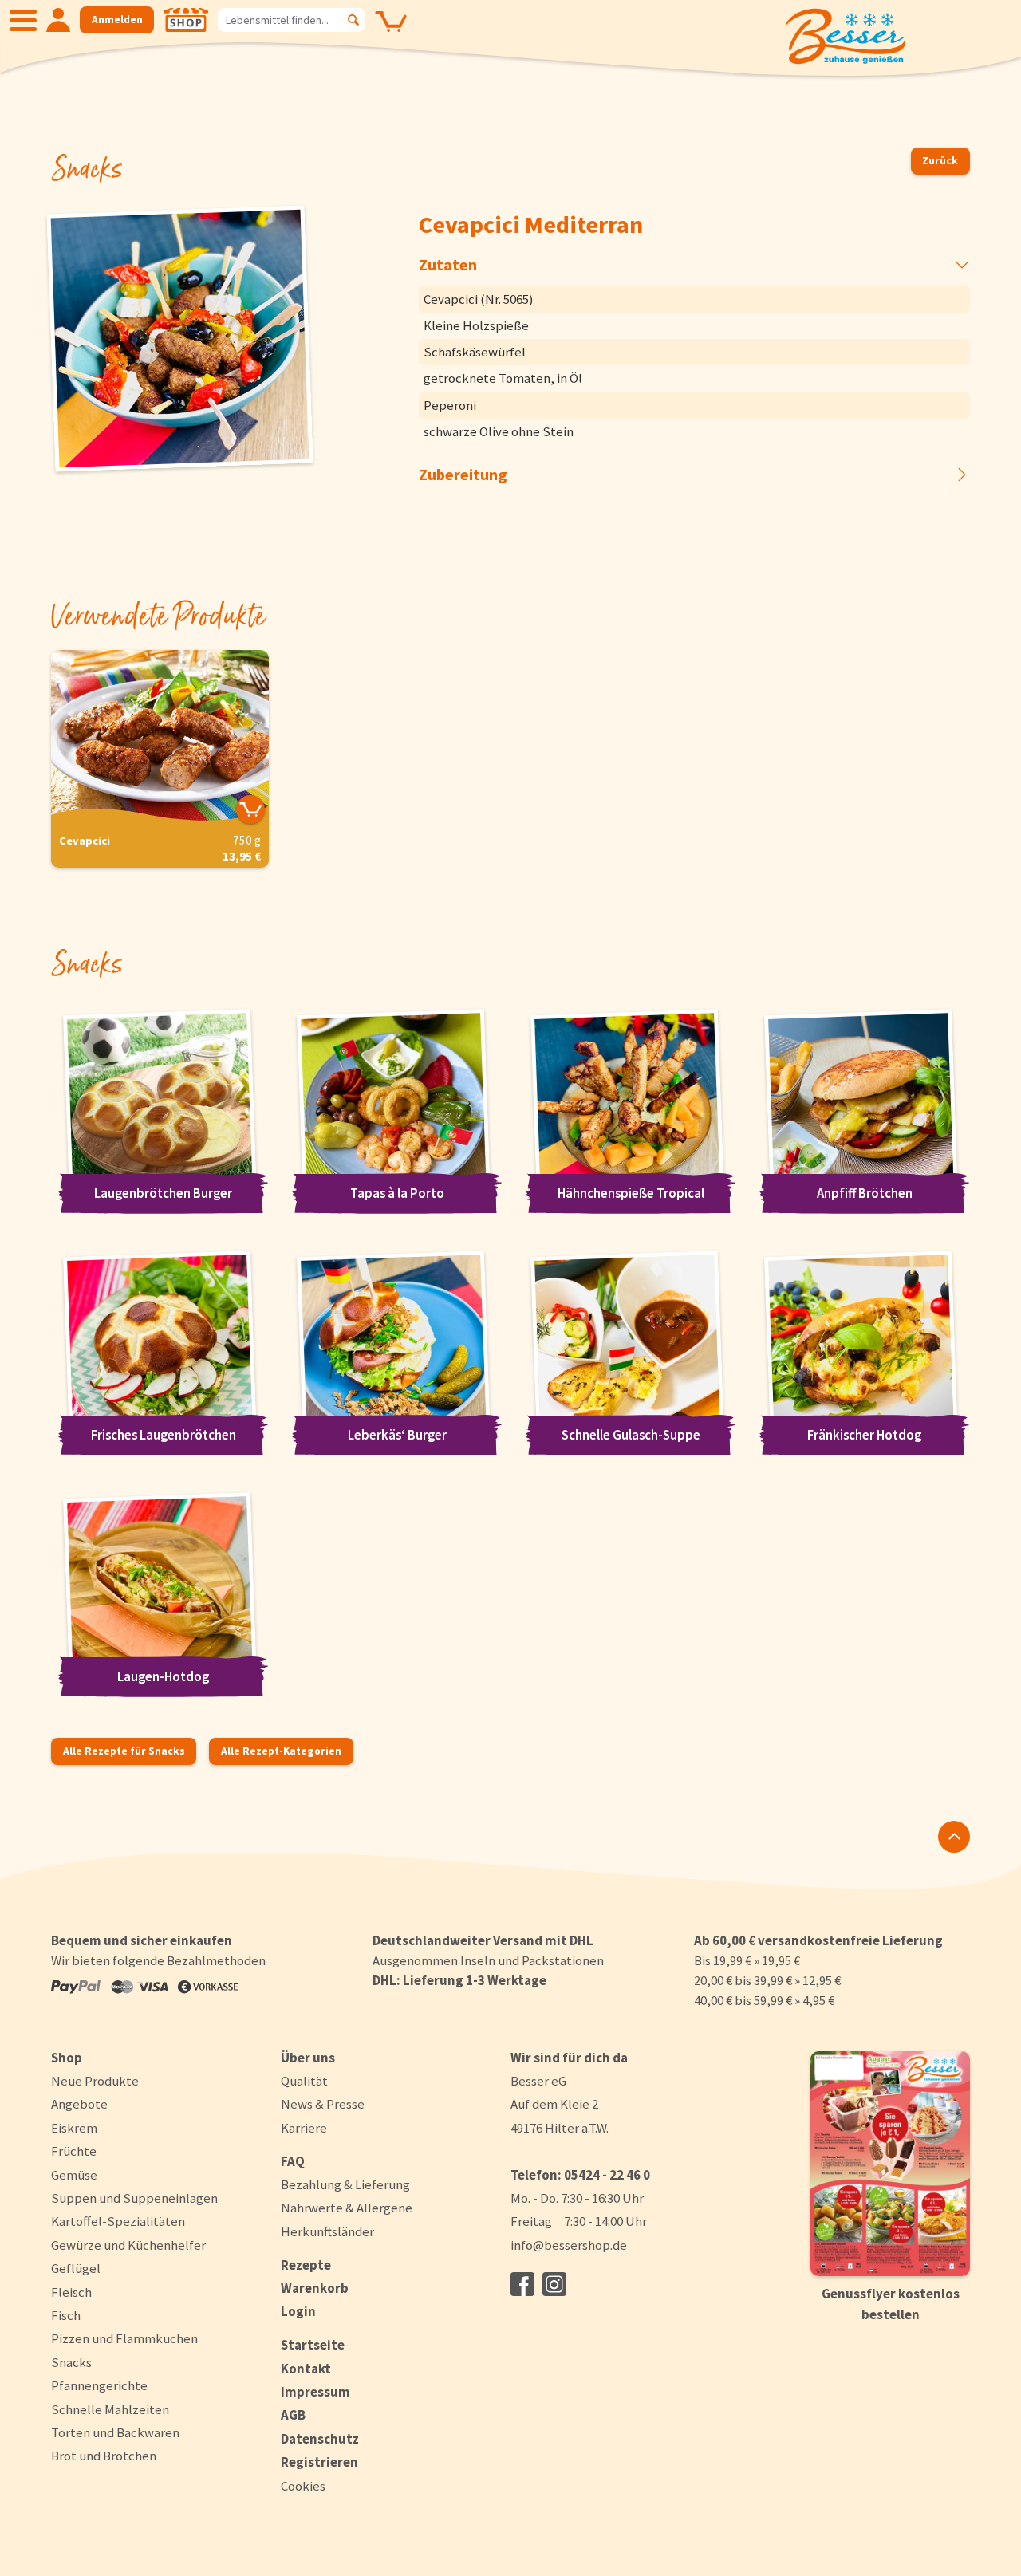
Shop (67, 2058)
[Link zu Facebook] (522, 2284)
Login (298, 2311)
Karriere (304, 2128)
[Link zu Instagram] (554, 2284)
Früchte (74, 2151)
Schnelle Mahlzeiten (110, 2409)
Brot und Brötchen (104, 2456)
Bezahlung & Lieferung (345, 2184)
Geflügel (76, 2268)
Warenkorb (315, 2288)
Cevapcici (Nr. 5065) (479, 299)
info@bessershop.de (569, 2245)
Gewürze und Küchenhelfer (128, 2245)
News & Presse (323, 2104)
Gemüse (74, 2175)
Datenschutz (320, 2439)
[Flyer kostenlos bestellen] (890, 2164)
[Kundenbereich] (58, 20)
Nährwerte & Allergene (347, 2208)
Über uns (308, 2058)
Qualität (304, 2081)
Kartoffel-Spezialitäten (118, 2221)
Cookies (303, 2486)
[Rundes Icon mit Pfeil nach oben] (954, 1837)
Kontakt (306, 2369)
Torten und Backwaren (115, 2432)
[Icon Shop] (186, 20)
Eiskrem (74, 2128)
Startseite (313, 2345)
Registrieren (319, 2462)
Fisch (66, 2315)
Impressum (315, 2392)
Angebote (79, 2104)
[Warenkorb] (391, 33)
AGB (293, 2415)
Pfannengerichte (99, 2385)
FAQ (293, 2161)
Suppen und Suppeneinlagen (134, 2198)
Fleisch (71, 2292)
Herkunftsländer (327, 2231)
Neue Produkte (95, 2081)
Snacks (71, 2362)
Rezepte (306, 2265)
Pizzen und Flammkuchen (124, 2338)
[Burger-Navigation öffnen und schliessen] (23, 20)
